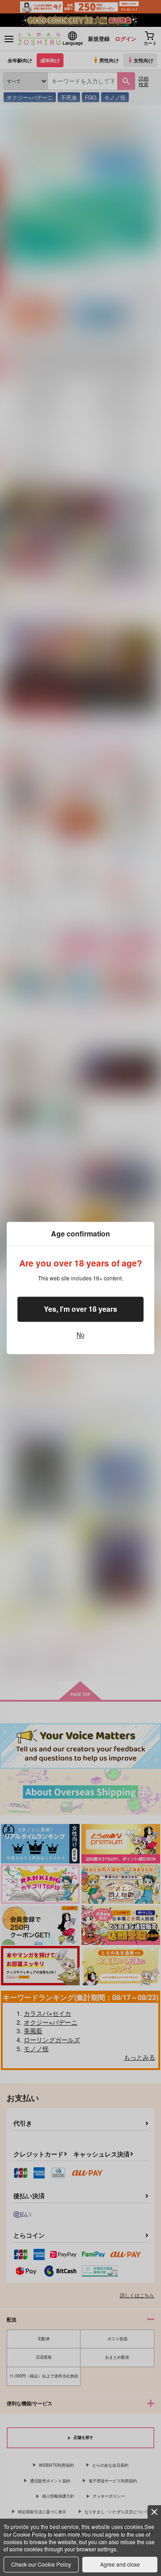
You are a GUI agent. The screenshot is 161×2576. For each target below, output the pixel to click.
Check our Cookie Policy (41, 2564)
